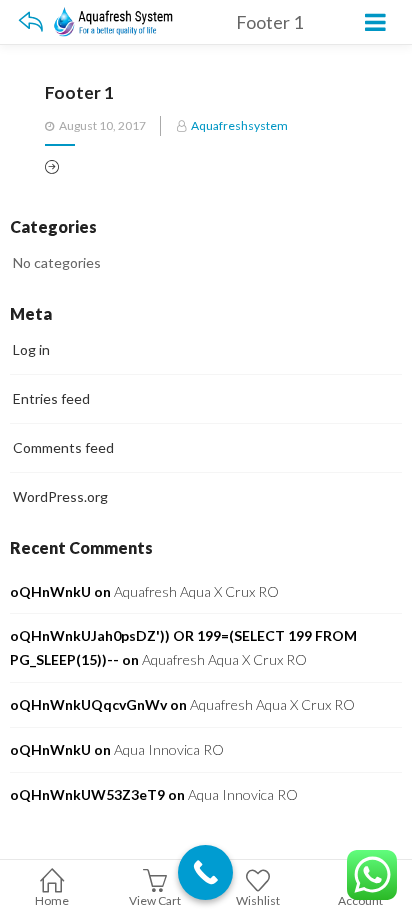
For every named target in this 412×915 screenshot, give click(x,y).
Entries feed (51, 398)
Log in (31, 349)
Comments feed (63, 447)
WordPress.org (60, 496)
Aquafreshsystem (239, 125)
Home (52, 900)
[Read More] (52, 167)
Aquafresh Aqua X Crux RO (196, 591)
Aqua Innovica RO (169, 749)
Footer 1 (79, 92)
